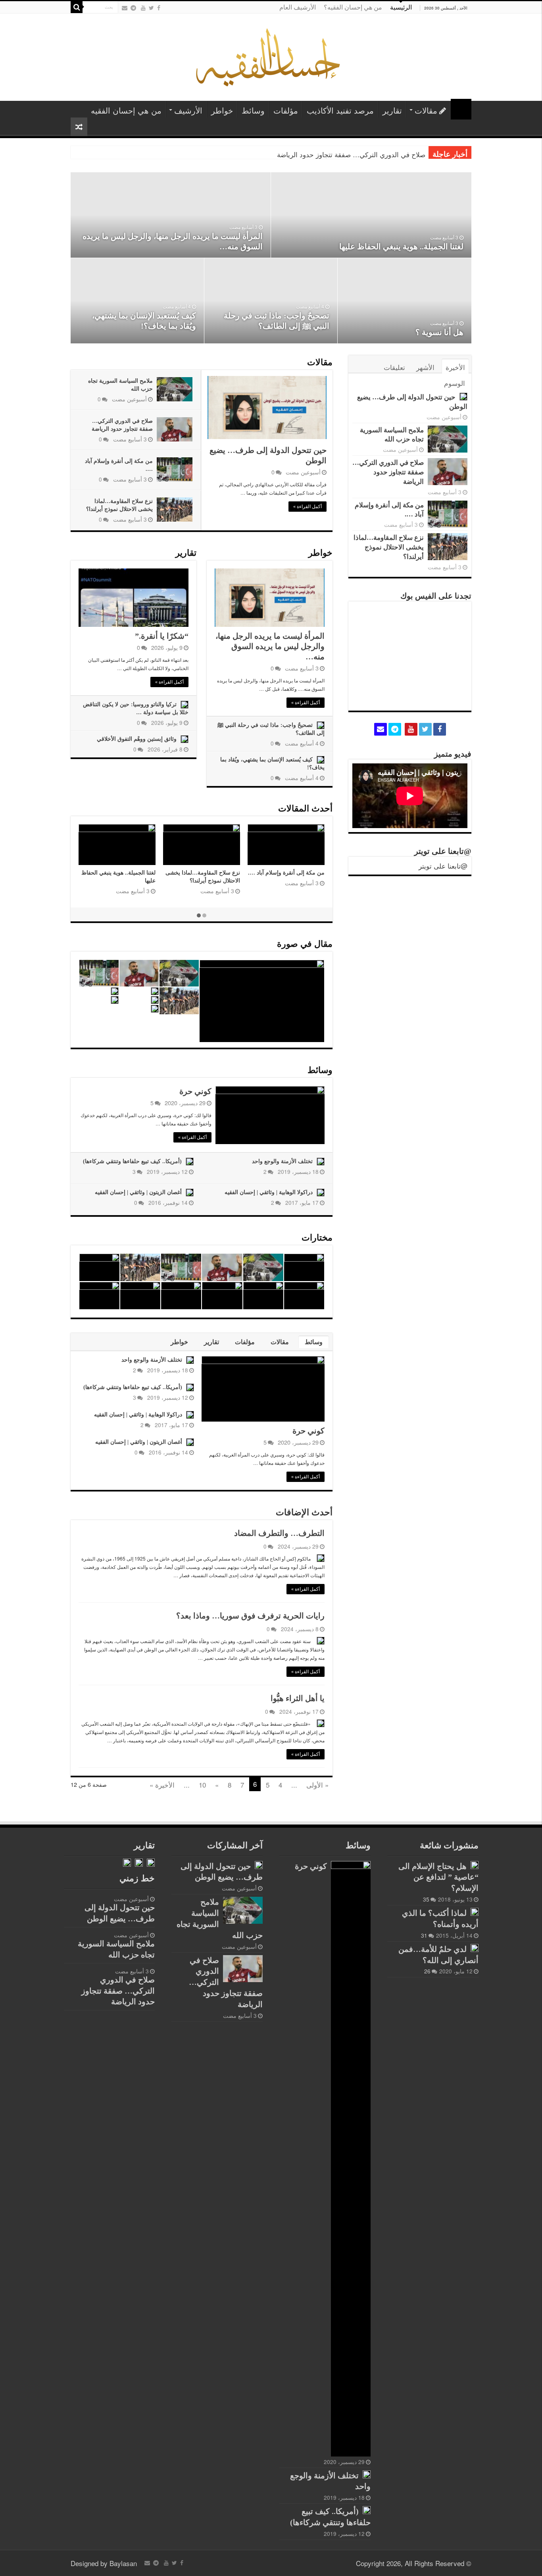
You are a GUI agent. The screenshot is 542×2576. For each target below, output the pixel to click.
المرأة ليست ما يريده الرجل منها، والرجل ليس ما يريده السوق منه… (270, 646)
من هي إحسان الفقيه (126, 110)
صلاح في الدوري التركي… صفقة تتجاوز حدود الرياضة (351, 154)
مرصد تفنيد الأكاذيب (340, 110)
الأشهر (425, 367)
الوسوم (455, 383)
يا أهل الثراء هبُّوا (298, 1698)
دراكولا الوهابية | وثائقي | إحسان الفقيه (269, 1192)
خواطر (222, 110)
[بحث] (77, 7)
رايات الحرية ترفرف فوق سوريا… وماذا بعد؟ (250, 1616)
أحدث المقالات (305, 808)
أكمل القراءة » (308, 507)
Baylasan (123, 2563)
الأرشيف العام (298, 7)
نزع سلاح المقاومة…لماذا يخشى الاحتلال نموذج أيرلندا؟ (389, 547)
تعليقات (394, 367)
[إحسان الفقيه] (271, 55)
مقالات (426, 110)
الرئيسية (401, 7)
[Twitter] (151, 8)
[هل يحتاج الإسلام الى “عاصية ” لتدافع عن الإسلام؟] (475, 1865)
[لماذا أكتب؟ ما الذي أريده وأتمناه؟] (475, 1912)
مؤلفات (286, 110)
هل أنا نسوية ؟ (439, 332)
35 (426, 1899)
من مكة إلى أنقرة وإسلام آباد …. (286, 873)
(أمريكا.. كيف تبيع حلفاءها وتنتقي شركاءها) (132, 1161)
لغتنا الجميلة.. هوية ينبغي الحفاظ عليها (401, 247)
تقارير (392, 110)
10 (202, 1785)
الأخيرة (455, 367)
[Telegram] (133, 8)
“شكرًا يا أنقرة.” (162, 636)
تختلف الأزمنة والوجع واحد (282, 1161)
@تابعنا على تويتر (443, 851)
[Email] (125, 8)
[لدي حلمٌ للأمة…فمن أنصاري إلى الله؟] (475, 1948)
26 (427, 1971)
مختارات (317, 1238)
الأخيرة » (162, 1785)
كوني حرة (195, 1091)
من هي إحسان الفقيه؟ (353, 7)
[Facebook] (159, 8)
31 (424, 1935)
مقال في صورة (305, 944)
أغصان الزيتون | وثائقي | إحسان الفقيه (138, 1192)
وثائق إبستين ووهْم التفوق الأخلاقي (137, 739)
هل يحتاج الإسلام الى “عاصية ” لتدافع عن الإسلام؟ (438, 1877)
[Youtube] (143, 8)
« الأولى (317, 1785)
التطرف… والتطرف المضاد (279, 1533)
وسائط (253, 110)
